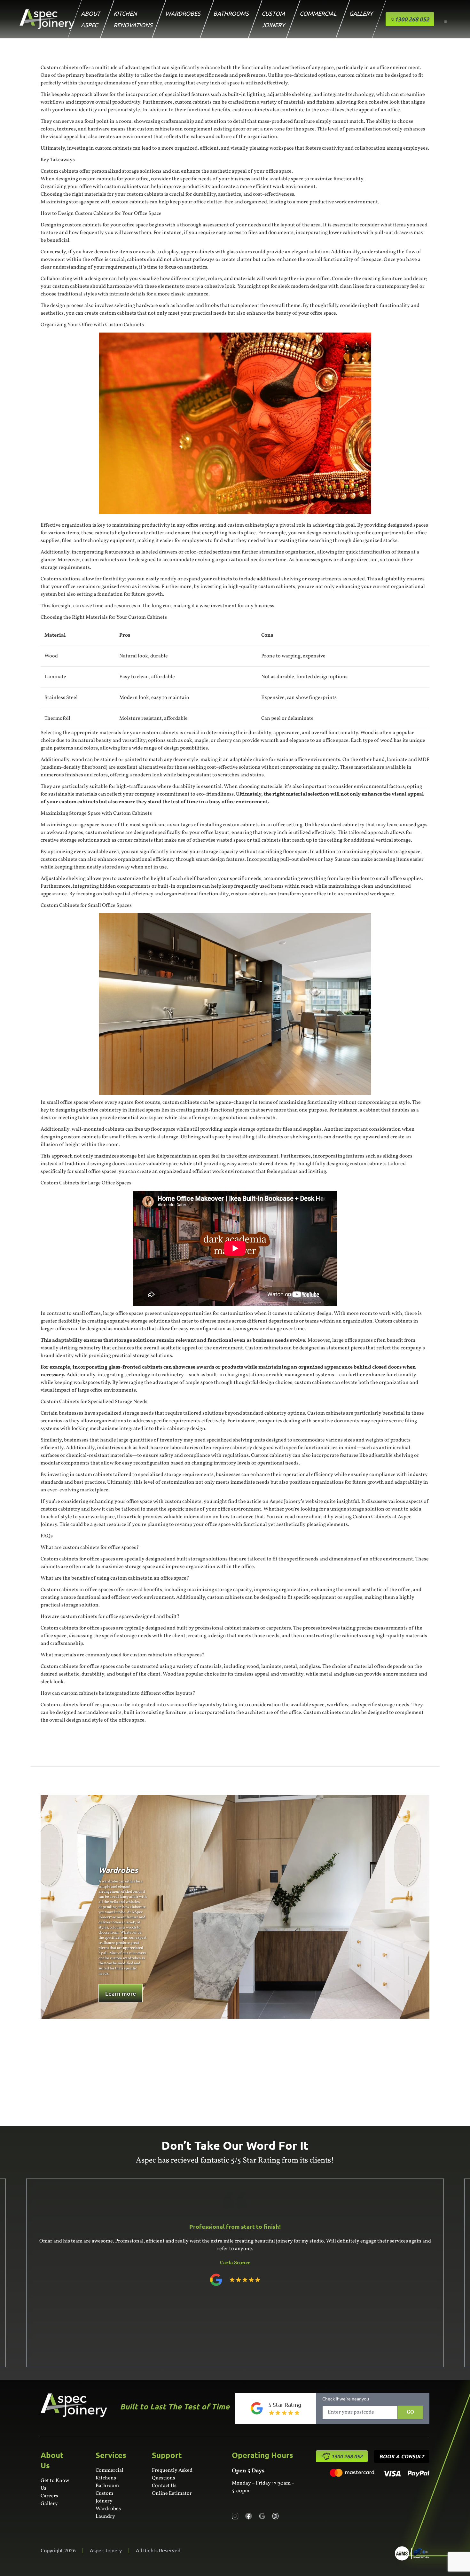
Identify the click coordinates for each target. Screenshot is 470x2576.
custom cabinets (246, 525)
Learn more (121, 1993)
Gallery (361, 13)
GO (410, 2412)
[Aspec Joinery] (412, 2553)
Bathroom (107, 2486)
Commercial (318, 13)
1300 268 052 (347, 2456)
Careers (49, 2496)
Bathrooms (231, 13)
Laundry (105, 2517)
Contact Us (164, 2486)
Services (111, 2455)
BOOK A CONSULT (402, 2456)
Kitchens (106, 2478)
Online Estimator (172, 2494)
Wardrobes (183, 13)
